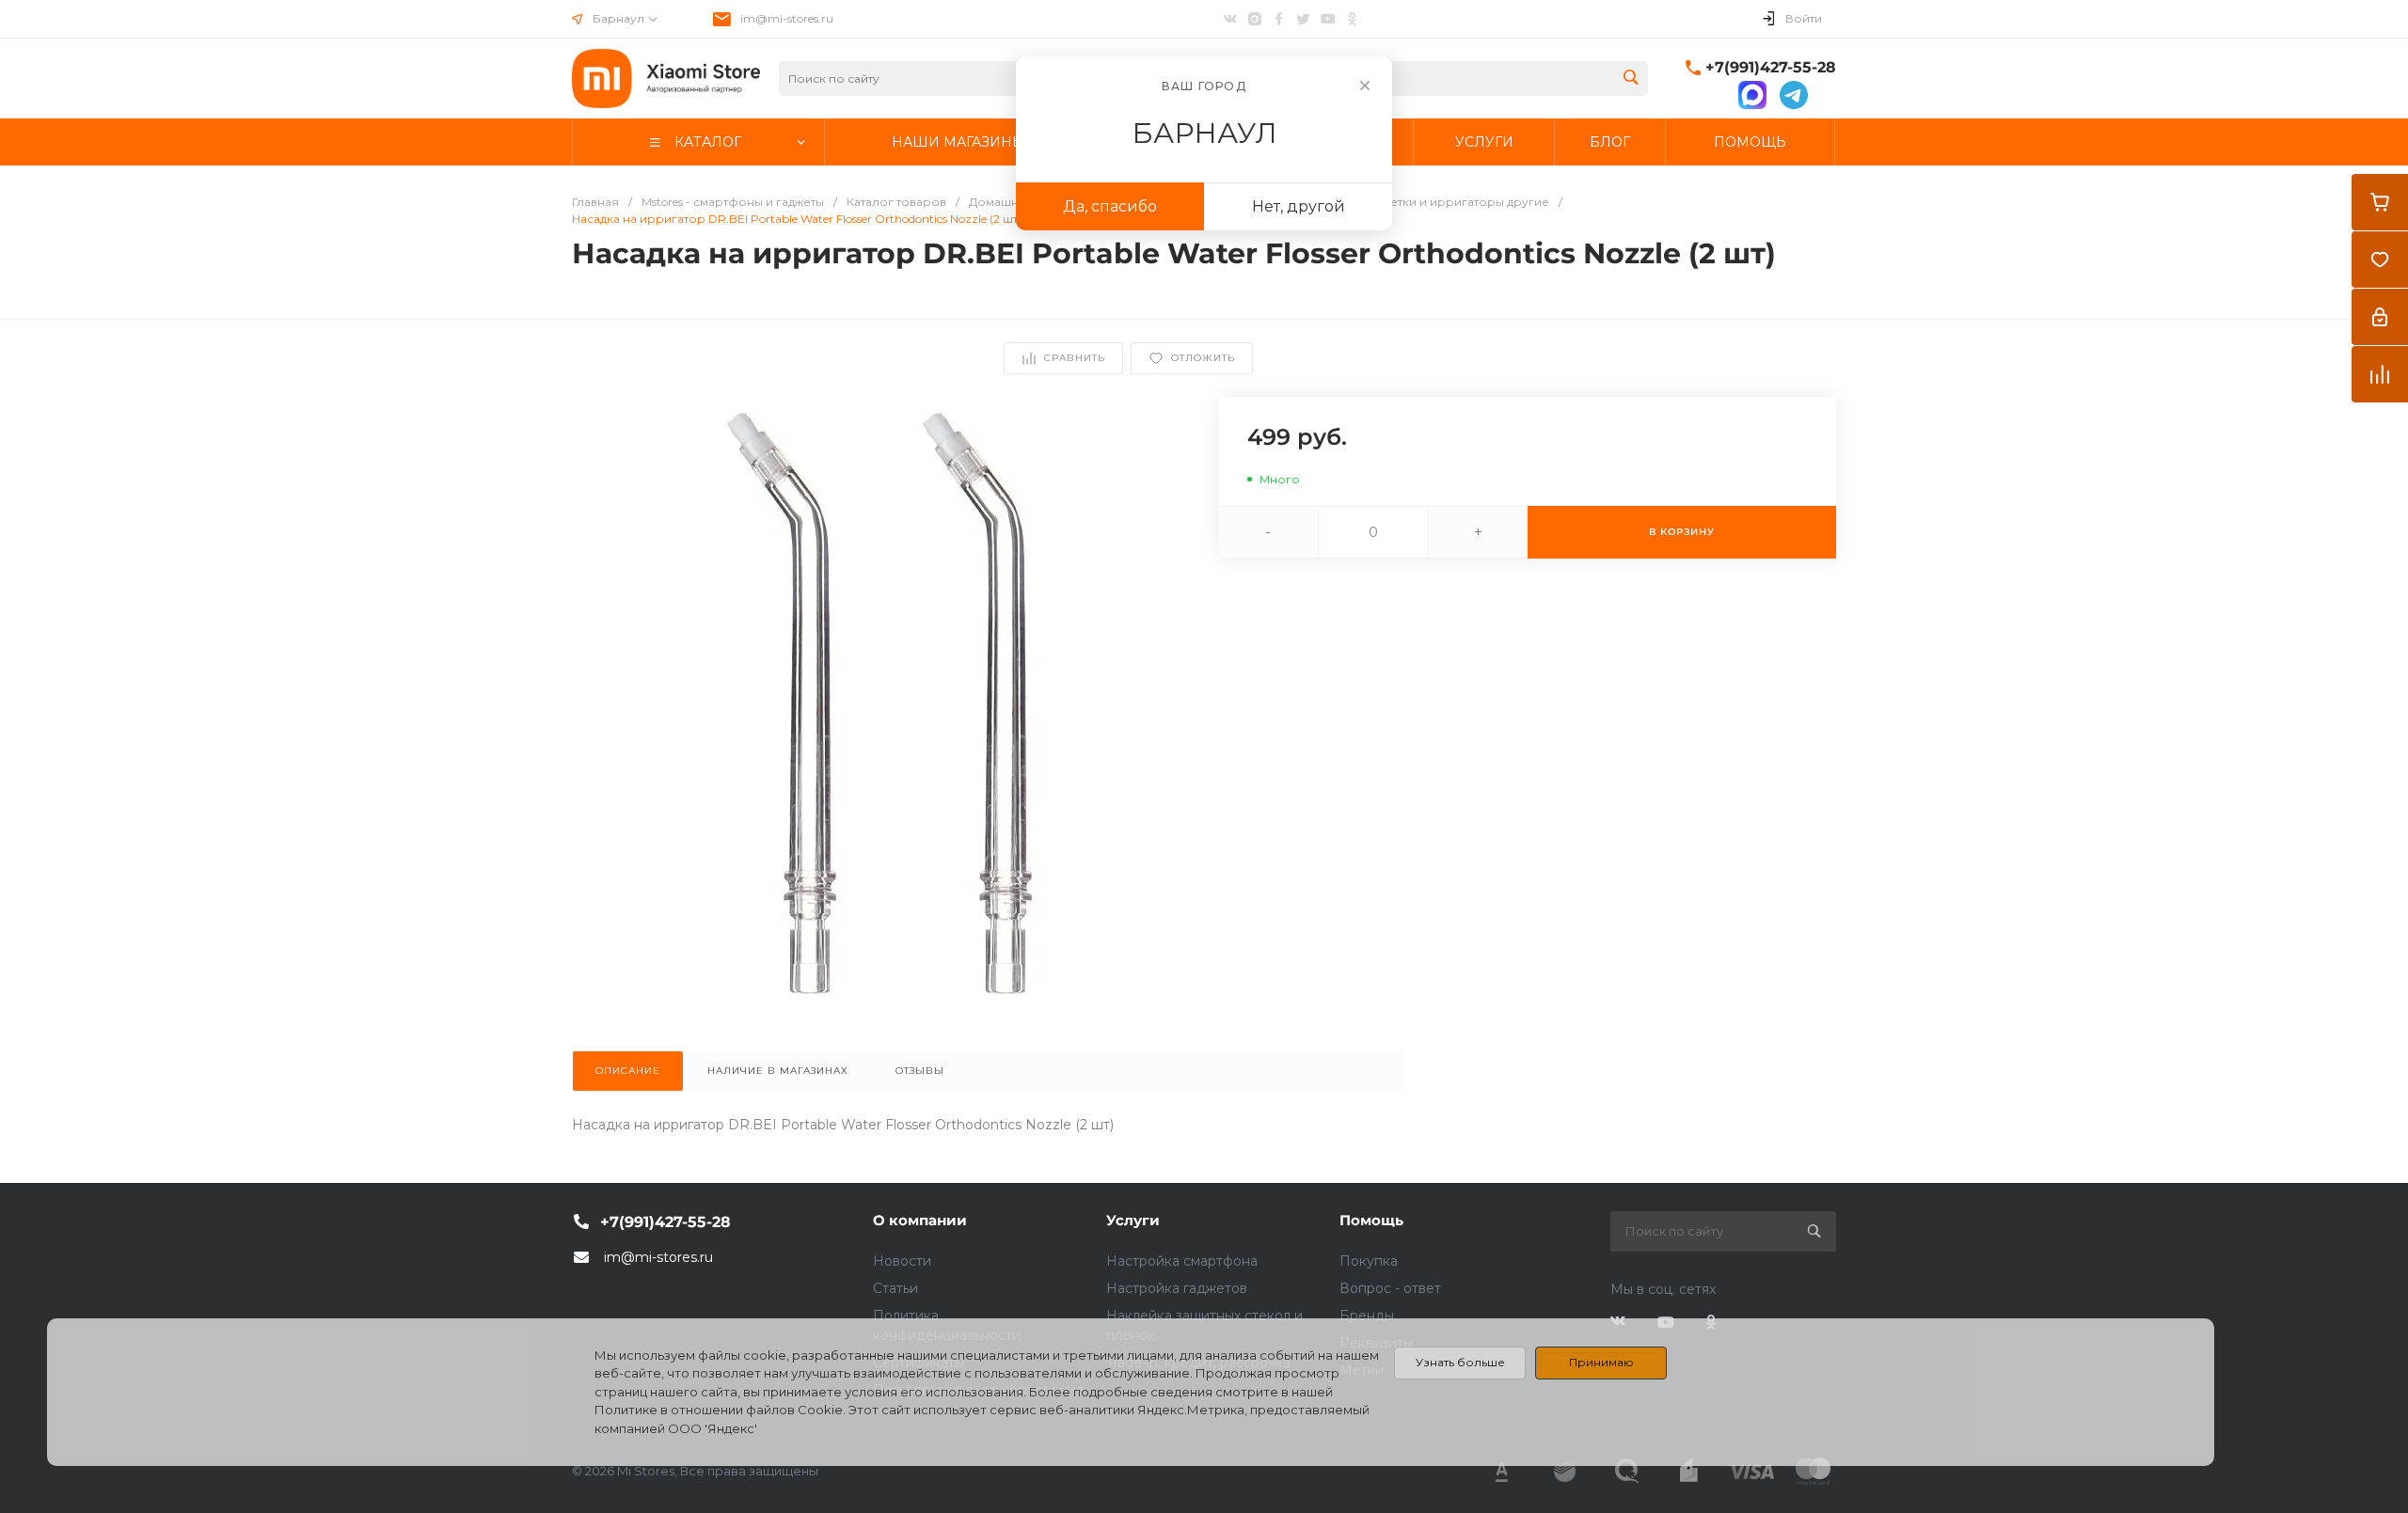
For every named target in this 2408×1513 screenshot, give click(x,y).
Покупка (1369, 1261)
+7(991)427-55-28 (1771, 67)
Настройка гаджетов (1177, 1288)
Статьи (895, 1288)
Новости (902, 1261)
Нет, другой (1299, 206)
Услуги (1133, 1220)
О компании (920, 1220)
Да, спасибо (1110, 206)
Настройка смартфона (1182, 1261)
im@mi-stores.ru (787, 18)
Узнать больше (1460, 1362)
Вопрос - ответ (1390, 1288)
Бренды (1367, 1316)
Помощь (1371, 1220)
